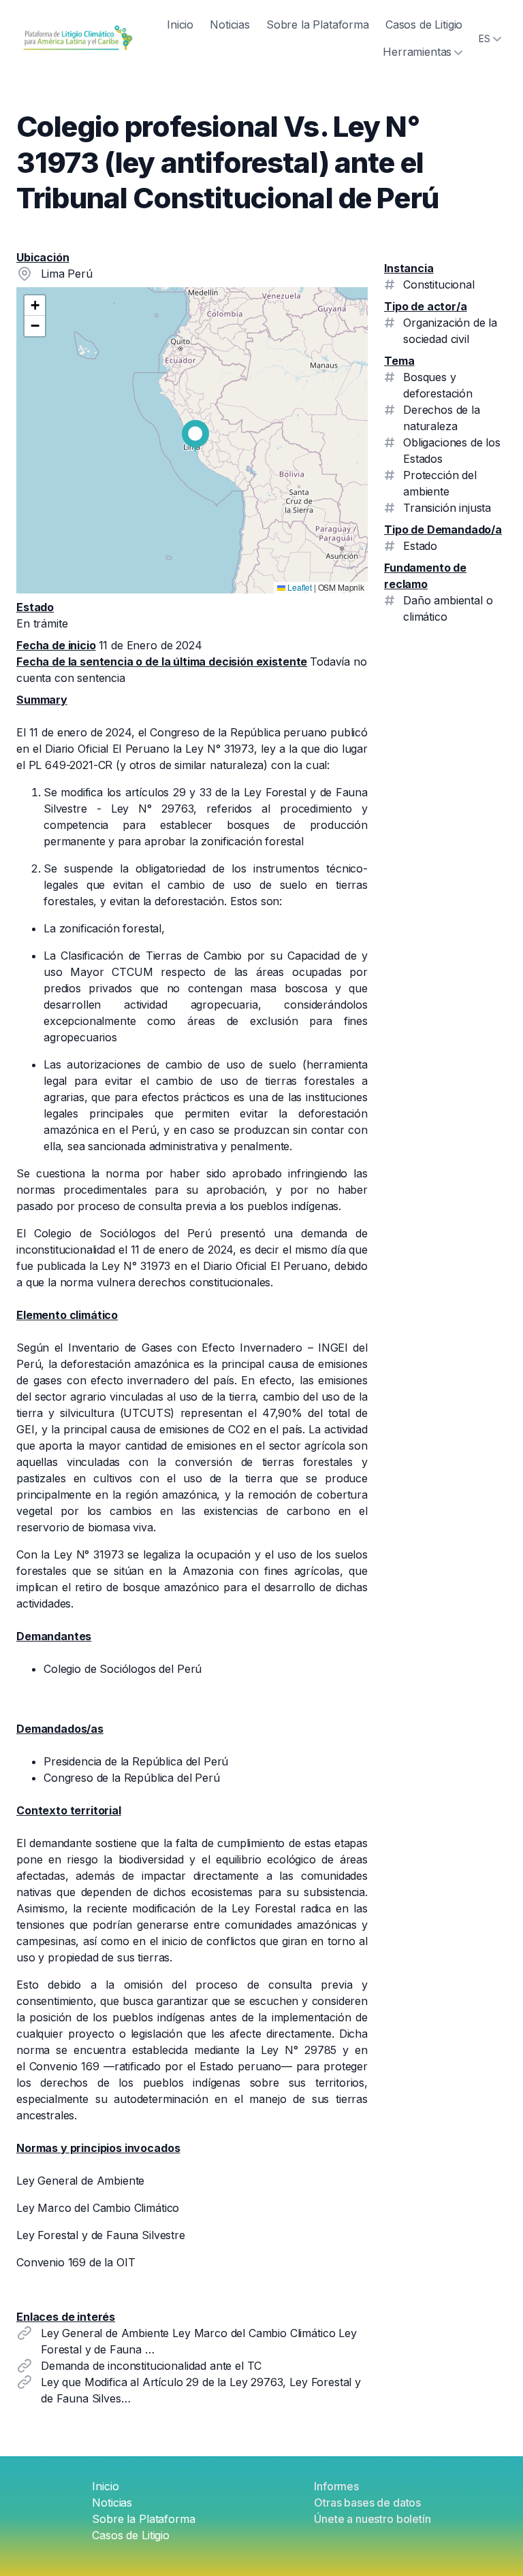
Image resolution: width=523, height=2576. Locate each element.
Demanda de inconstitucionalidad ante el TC (151, 2366)
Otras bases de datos (367, 2502)
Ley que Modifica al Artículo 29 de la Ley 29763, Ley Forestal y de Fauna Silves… (201, 2390)
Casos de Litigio (424, 25)
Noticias (230, 25)
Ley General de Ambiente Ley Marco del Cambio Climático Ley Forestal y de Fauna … (199, 2341)
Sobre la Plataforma (318, 25)
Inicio (180, 25)
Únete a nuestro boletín (372, 2519)
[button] (195, 436)
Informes (336, 2486)
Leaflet (299, 587)
